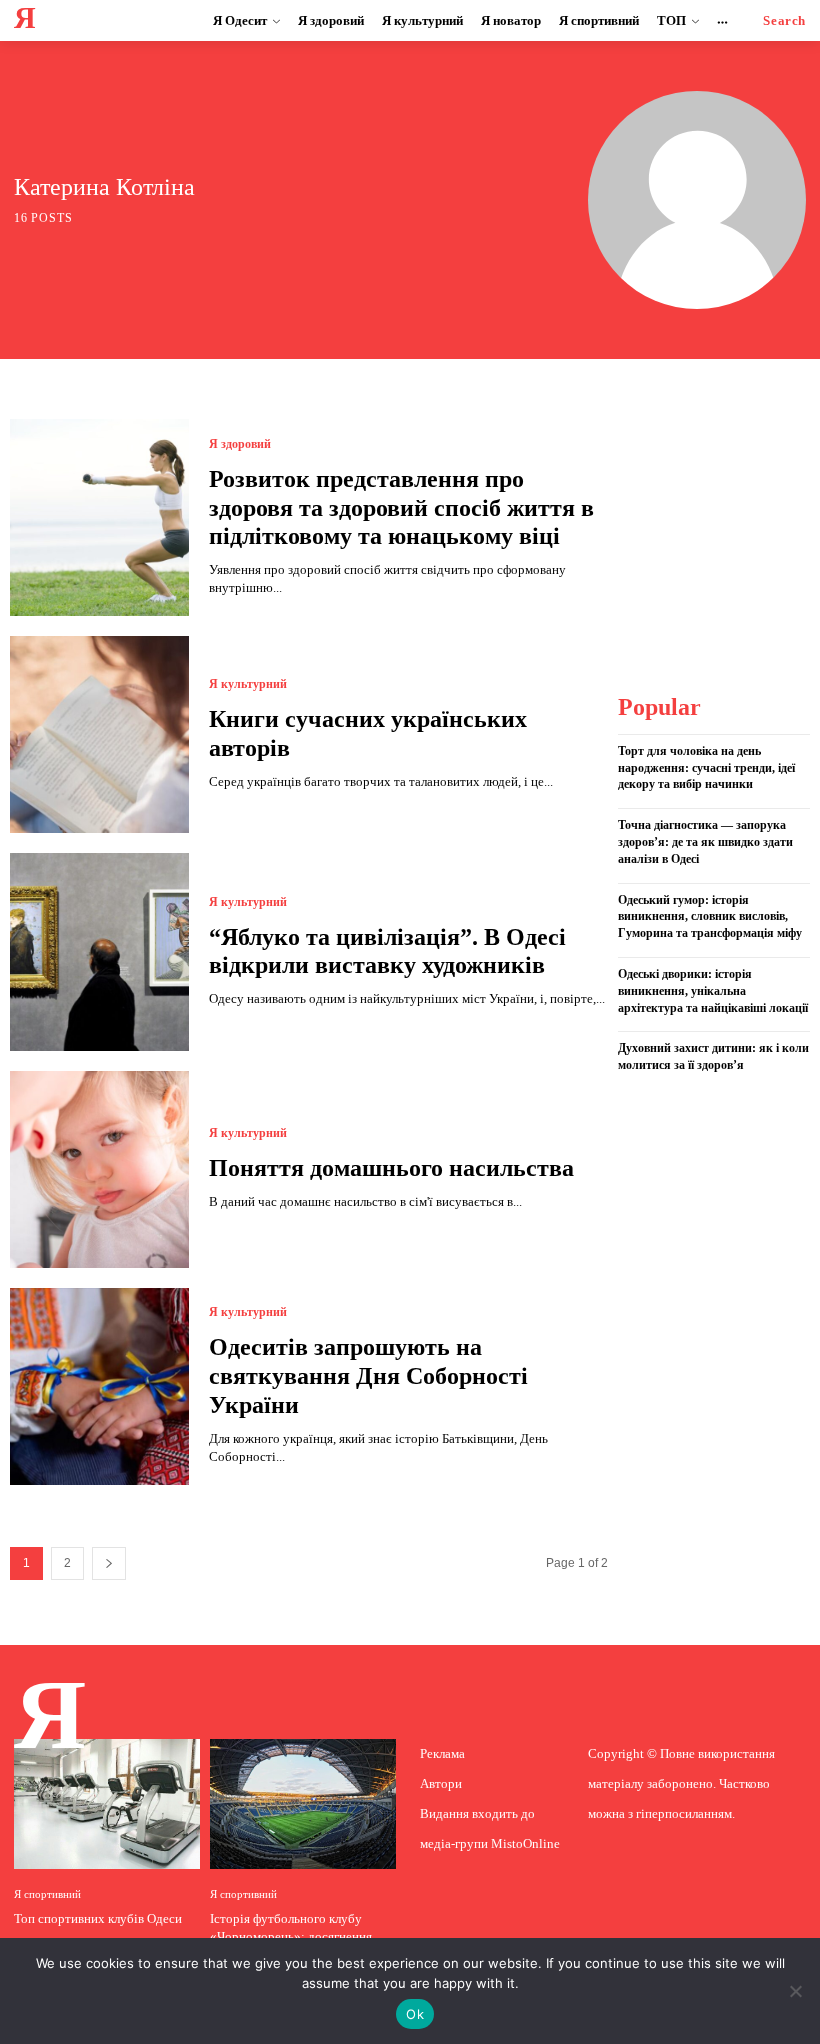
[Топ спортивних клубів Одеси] (107, 1804)
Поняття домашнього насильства (391, 1168)
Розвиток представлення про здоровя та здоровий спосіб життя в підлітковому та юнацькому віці (401, 508)
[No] (795, 1991)
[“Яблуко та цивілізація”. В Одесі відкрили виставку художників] (99, 951)
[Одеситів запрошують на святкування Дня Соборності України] (99, 1386)
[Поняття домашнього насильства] (99, 1169)
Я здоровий (240, 444)
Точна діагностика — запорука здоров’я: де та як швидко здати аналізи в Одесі (705, 842)
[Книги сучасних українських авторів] (99, 734)
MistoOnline (525, 1843)
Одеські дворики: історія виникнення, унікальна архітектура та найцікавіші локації (713, 991)
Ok (415, 2014)
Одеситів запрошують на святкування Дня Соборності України (368, 1376)
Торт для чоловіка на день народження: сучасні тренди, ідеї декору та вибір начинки (706, 768)
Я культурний (248, 684)
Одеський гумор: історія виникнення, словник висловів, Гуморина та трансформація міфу (710, 917)
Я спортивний (47, 1894)
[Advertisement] (718, 519)
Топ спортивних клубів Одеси (98, 1918)
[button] (784, 20)
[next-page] (109, 1563)
